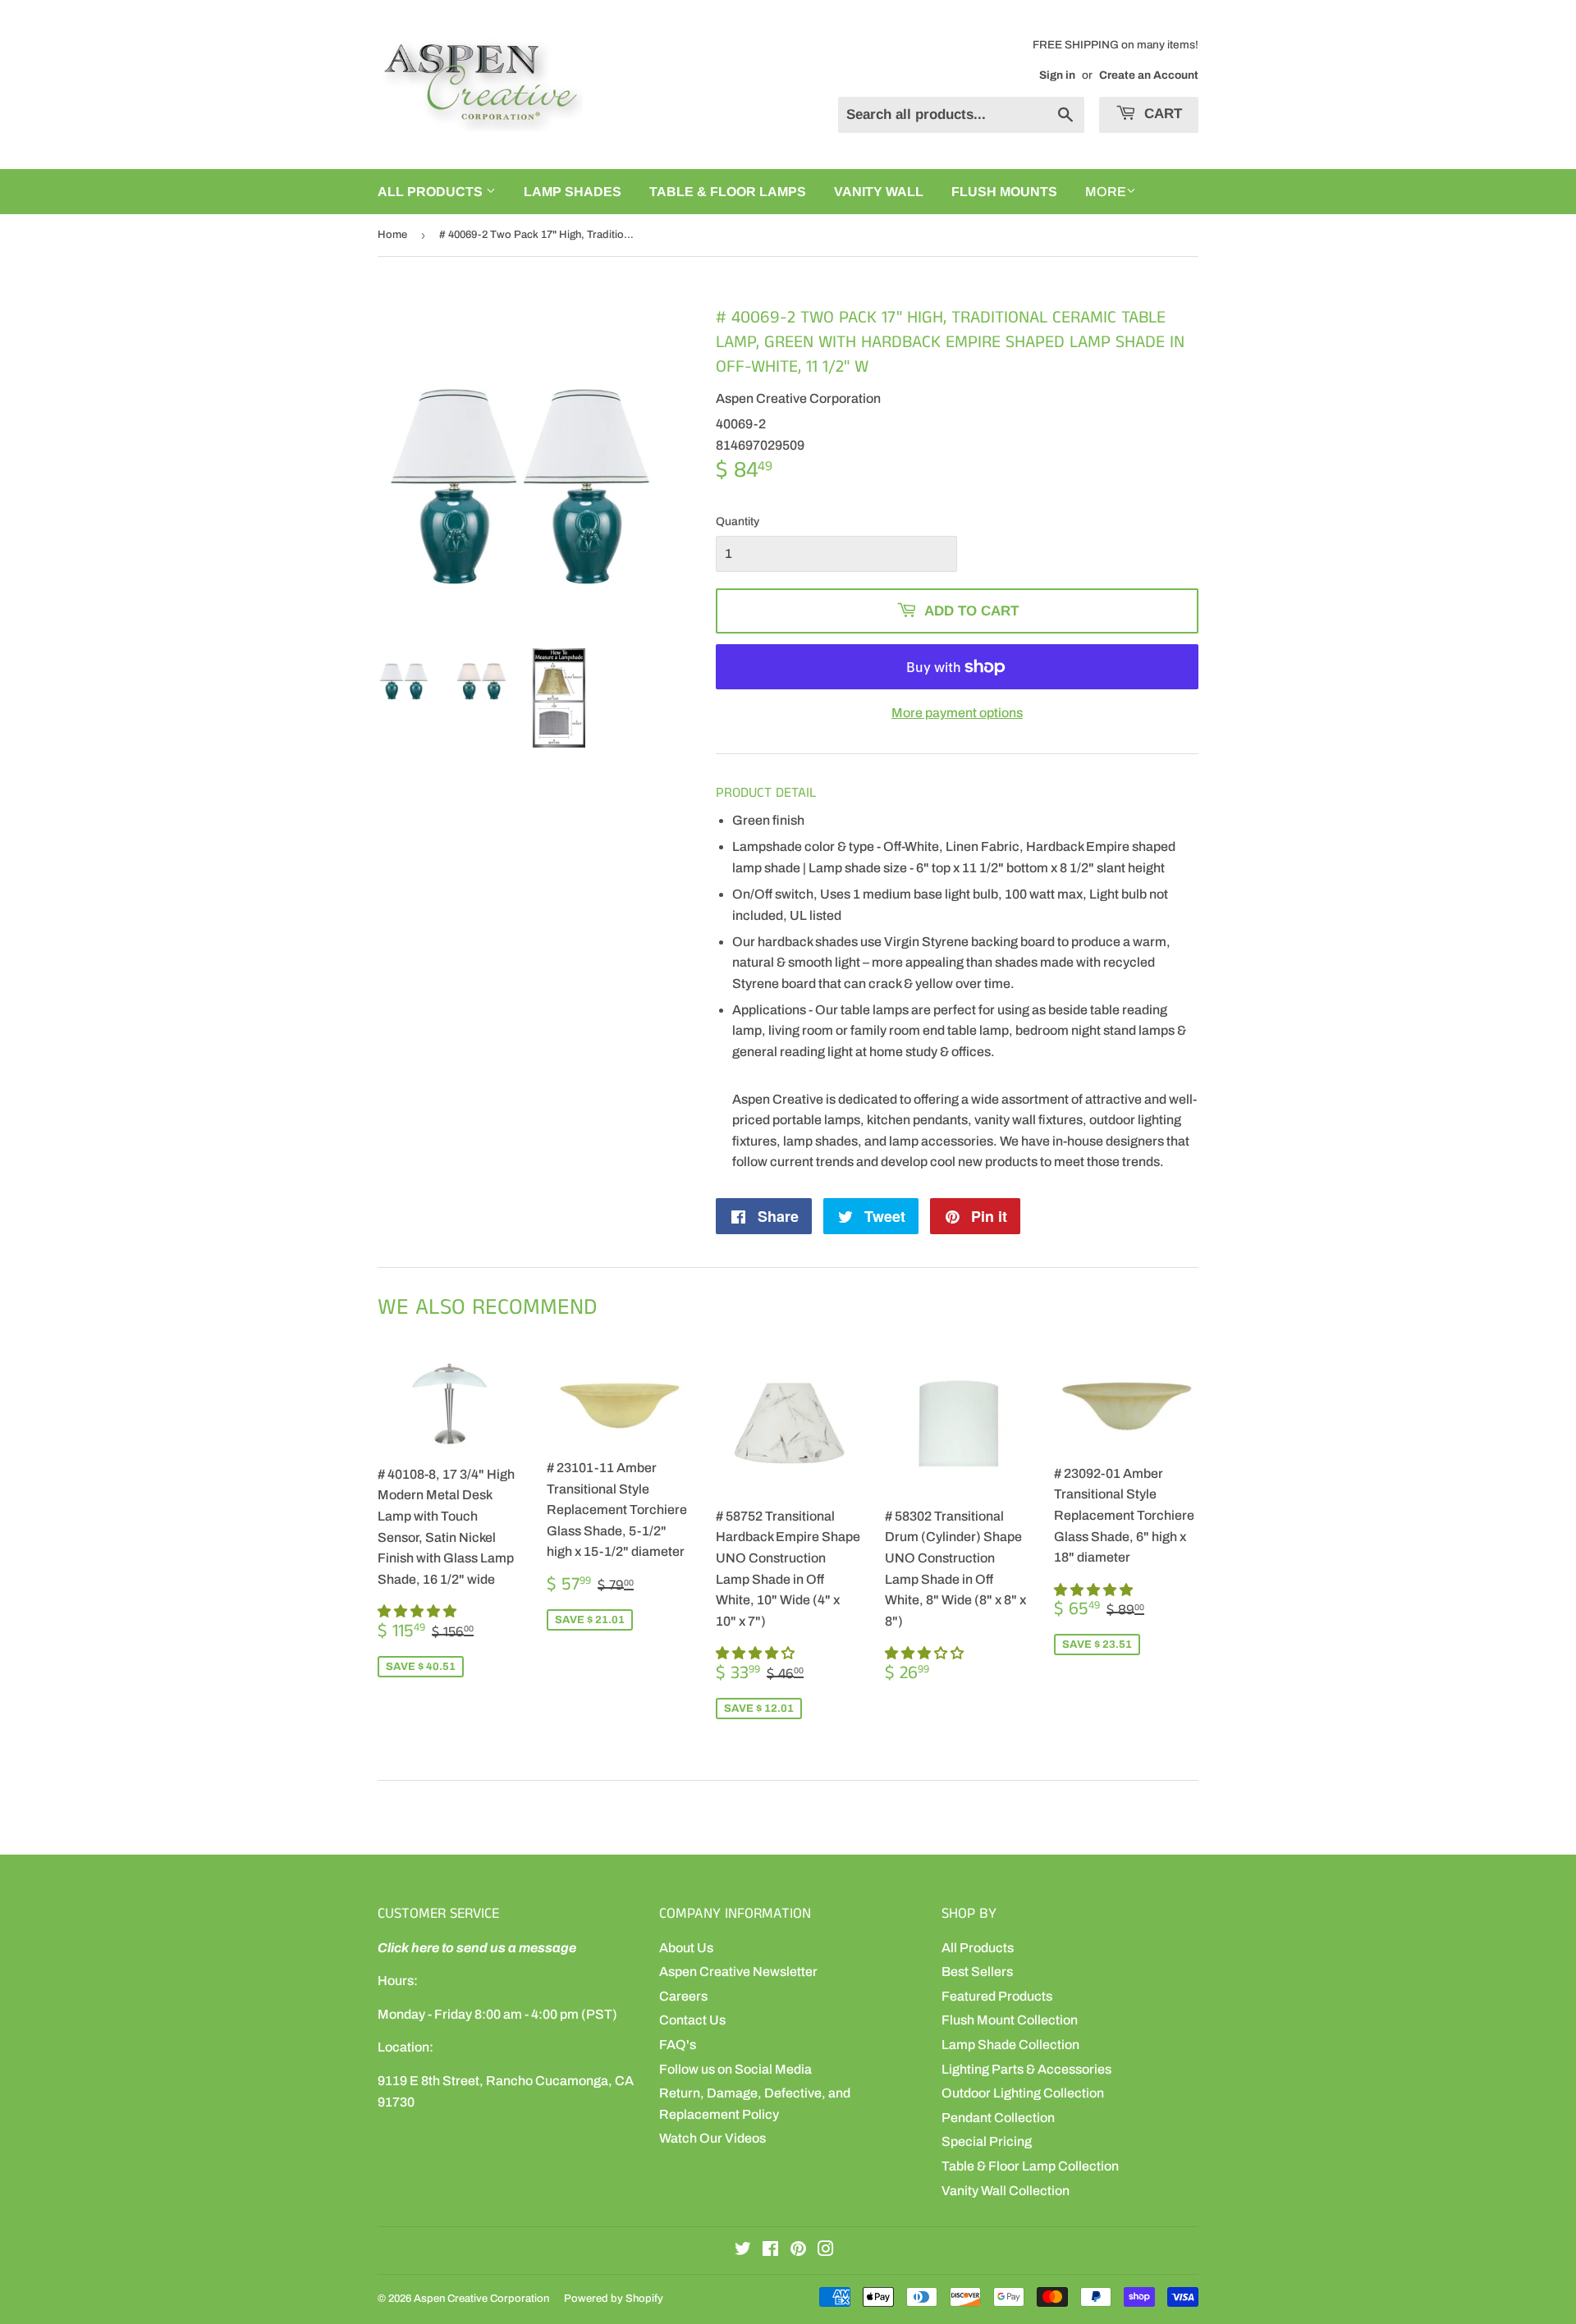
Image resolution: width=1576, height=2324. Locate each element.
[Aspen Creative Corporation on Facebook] (770, 2251)
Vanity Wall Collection (1006, 2191)
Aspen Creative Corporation (481, 2299)
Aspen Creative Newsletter (738, 1972)
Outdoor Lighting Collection (1023, 2093)
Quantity (738, 522)
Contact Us (692, 2020)
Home (392, 235)
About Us (686, 1948)
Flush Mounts (1004, 192)
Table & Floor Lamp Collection (1030, 2166)
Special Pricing (987, 2141)
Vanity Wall (879, 192)
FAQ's (678, 2045)
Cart (1161, 114)
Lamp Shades (573, 192)
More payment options (957, 713)
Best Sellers (977, 1972)
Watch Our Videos (712, 2138)
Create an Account (1149, 75)
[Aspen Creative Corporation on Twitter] (743, 2251)
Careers (683, 1996)
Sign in (1057, 75)
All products (432, 192)
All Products (978, 1948)
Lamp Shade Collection (1010, 2045)
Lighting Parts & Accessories (1026, 2069)
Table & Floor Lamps (728, 192)
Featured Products (997, 1996)
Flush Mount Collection (1010, 2020)
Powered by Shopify (614, 2299)
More (1106, 192)
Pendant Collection (998, 2118)
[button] (418, 1611)
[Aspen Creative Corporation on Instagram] (826, 2251)
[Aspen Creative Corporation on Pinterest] (798, 2251)
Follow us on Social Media (735, 2069)
